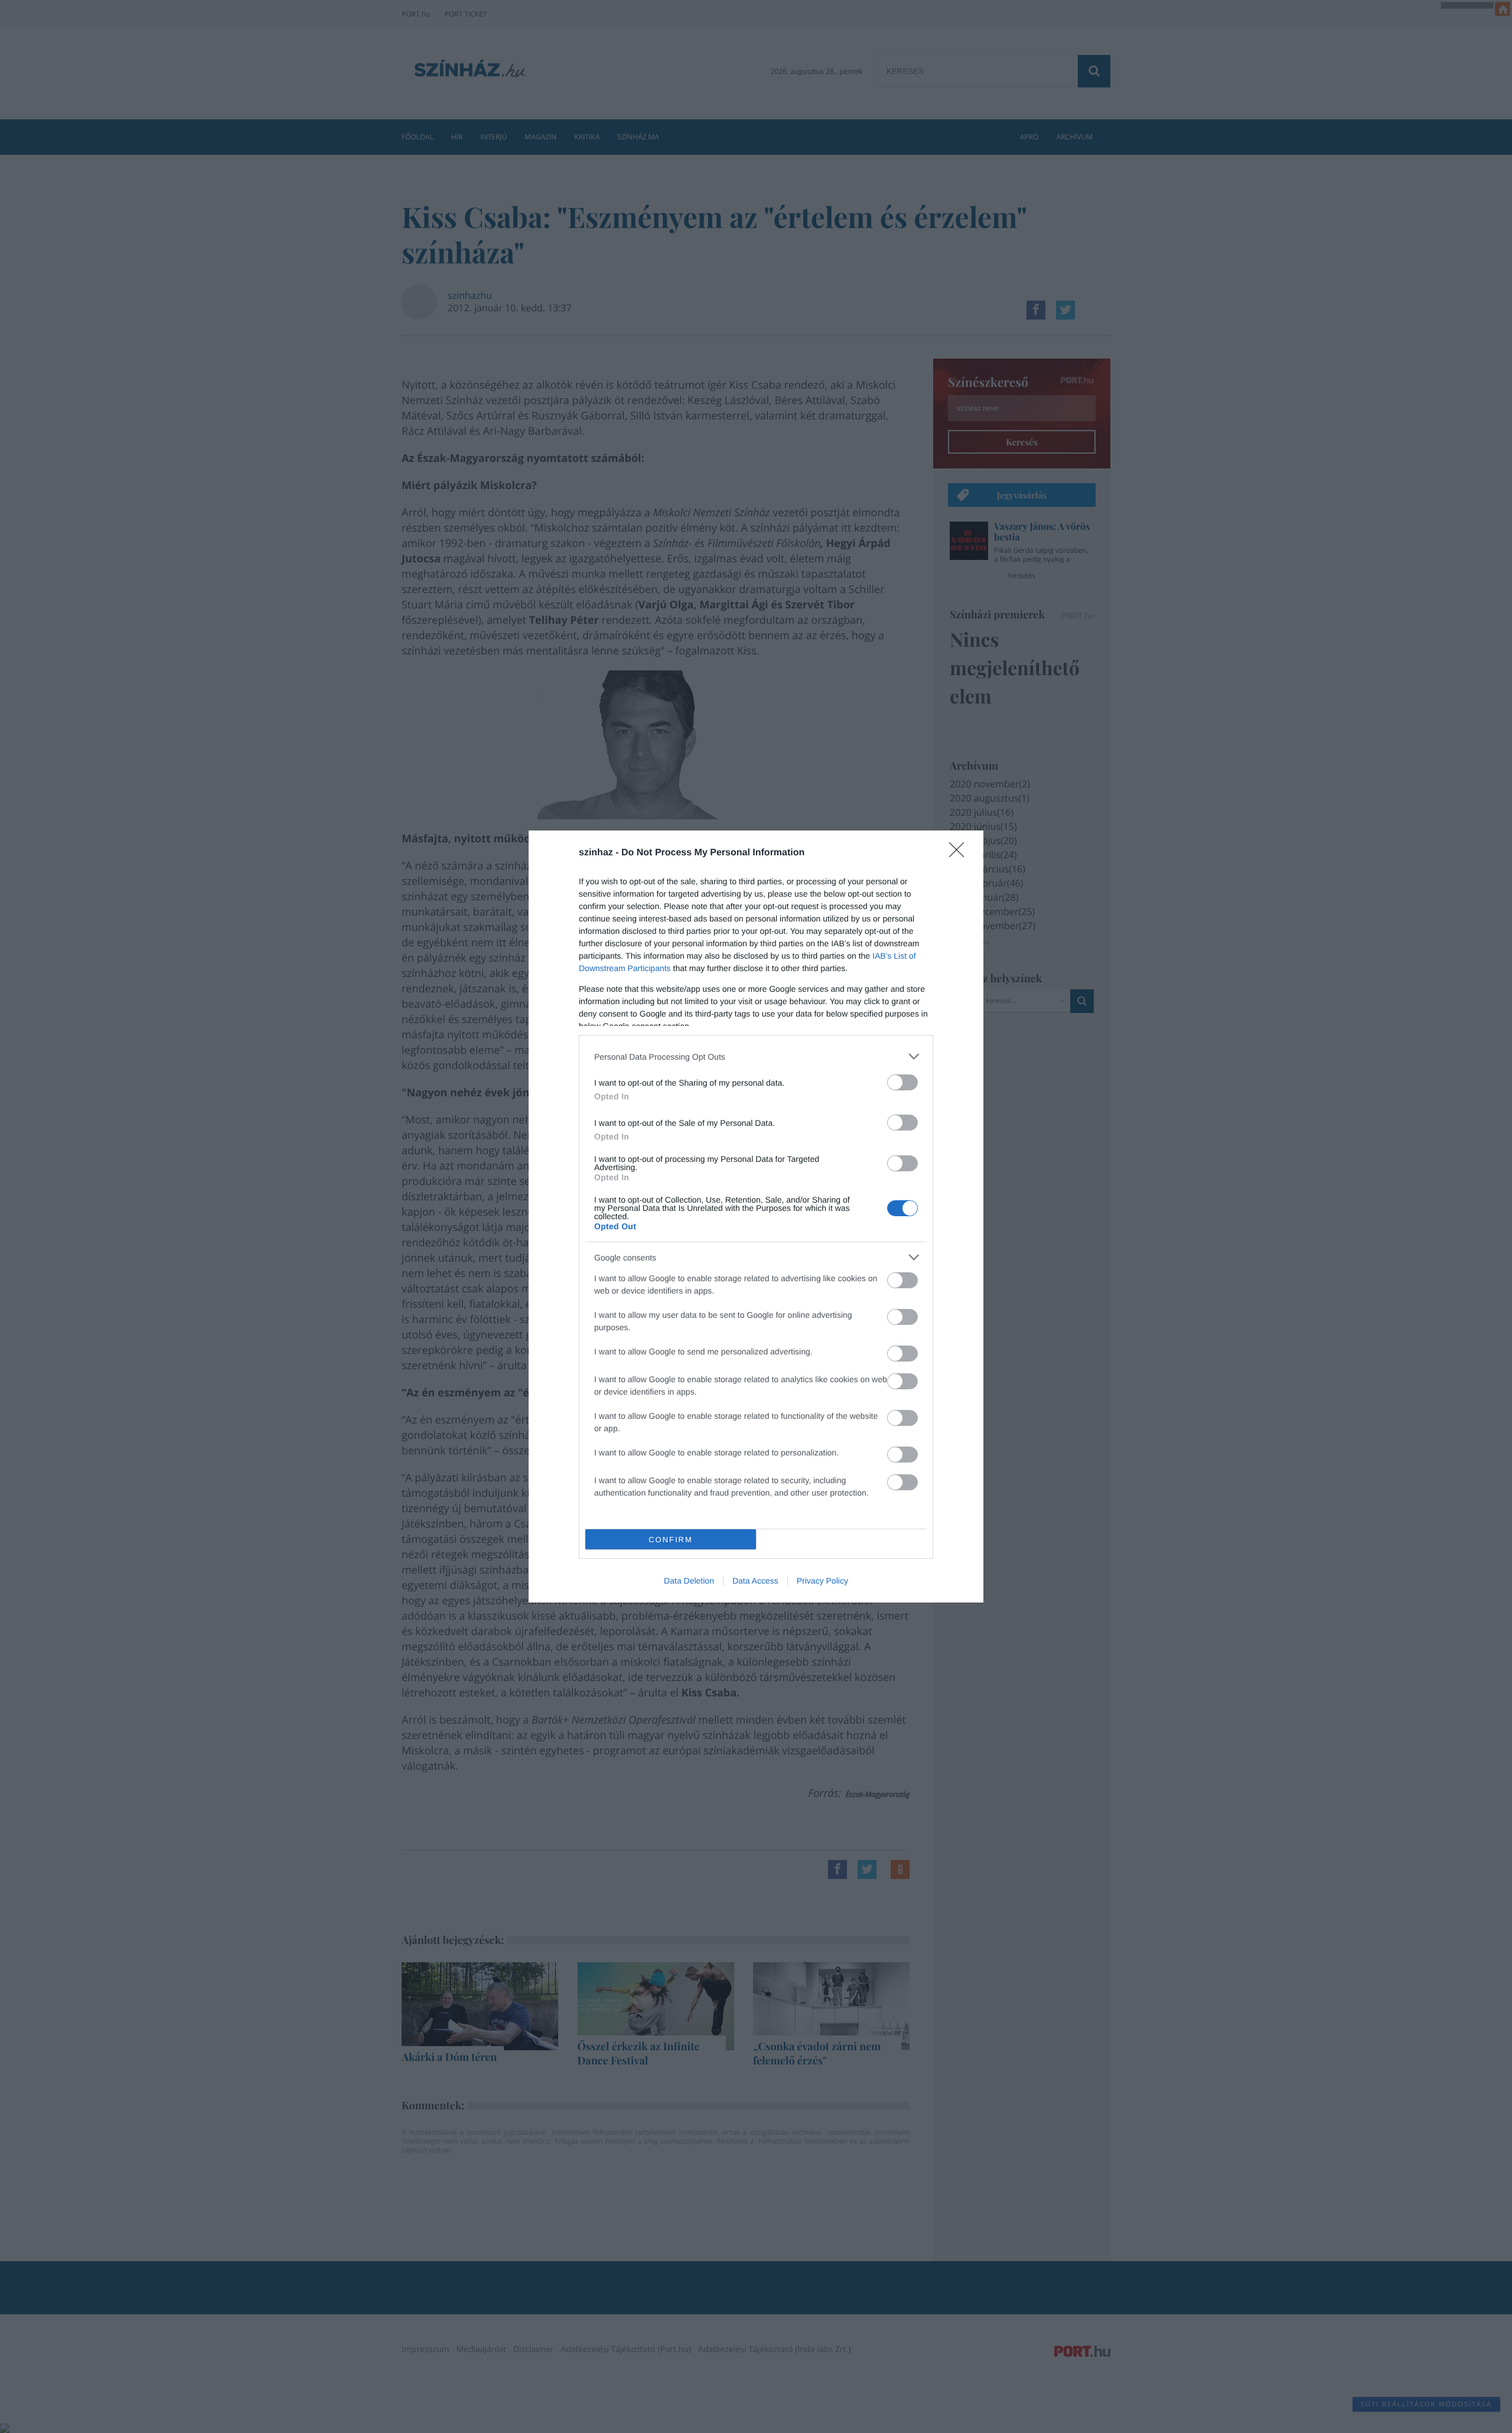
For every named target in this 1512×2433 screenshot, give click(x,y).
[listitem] (756, 1056)
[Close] (960, 854)
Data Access (755, 1581)
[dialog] (756, 1216)
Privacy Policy (822, 1581)
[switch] (902, 1082)
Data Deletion (689, 1581)
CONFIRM (671, 1540)
